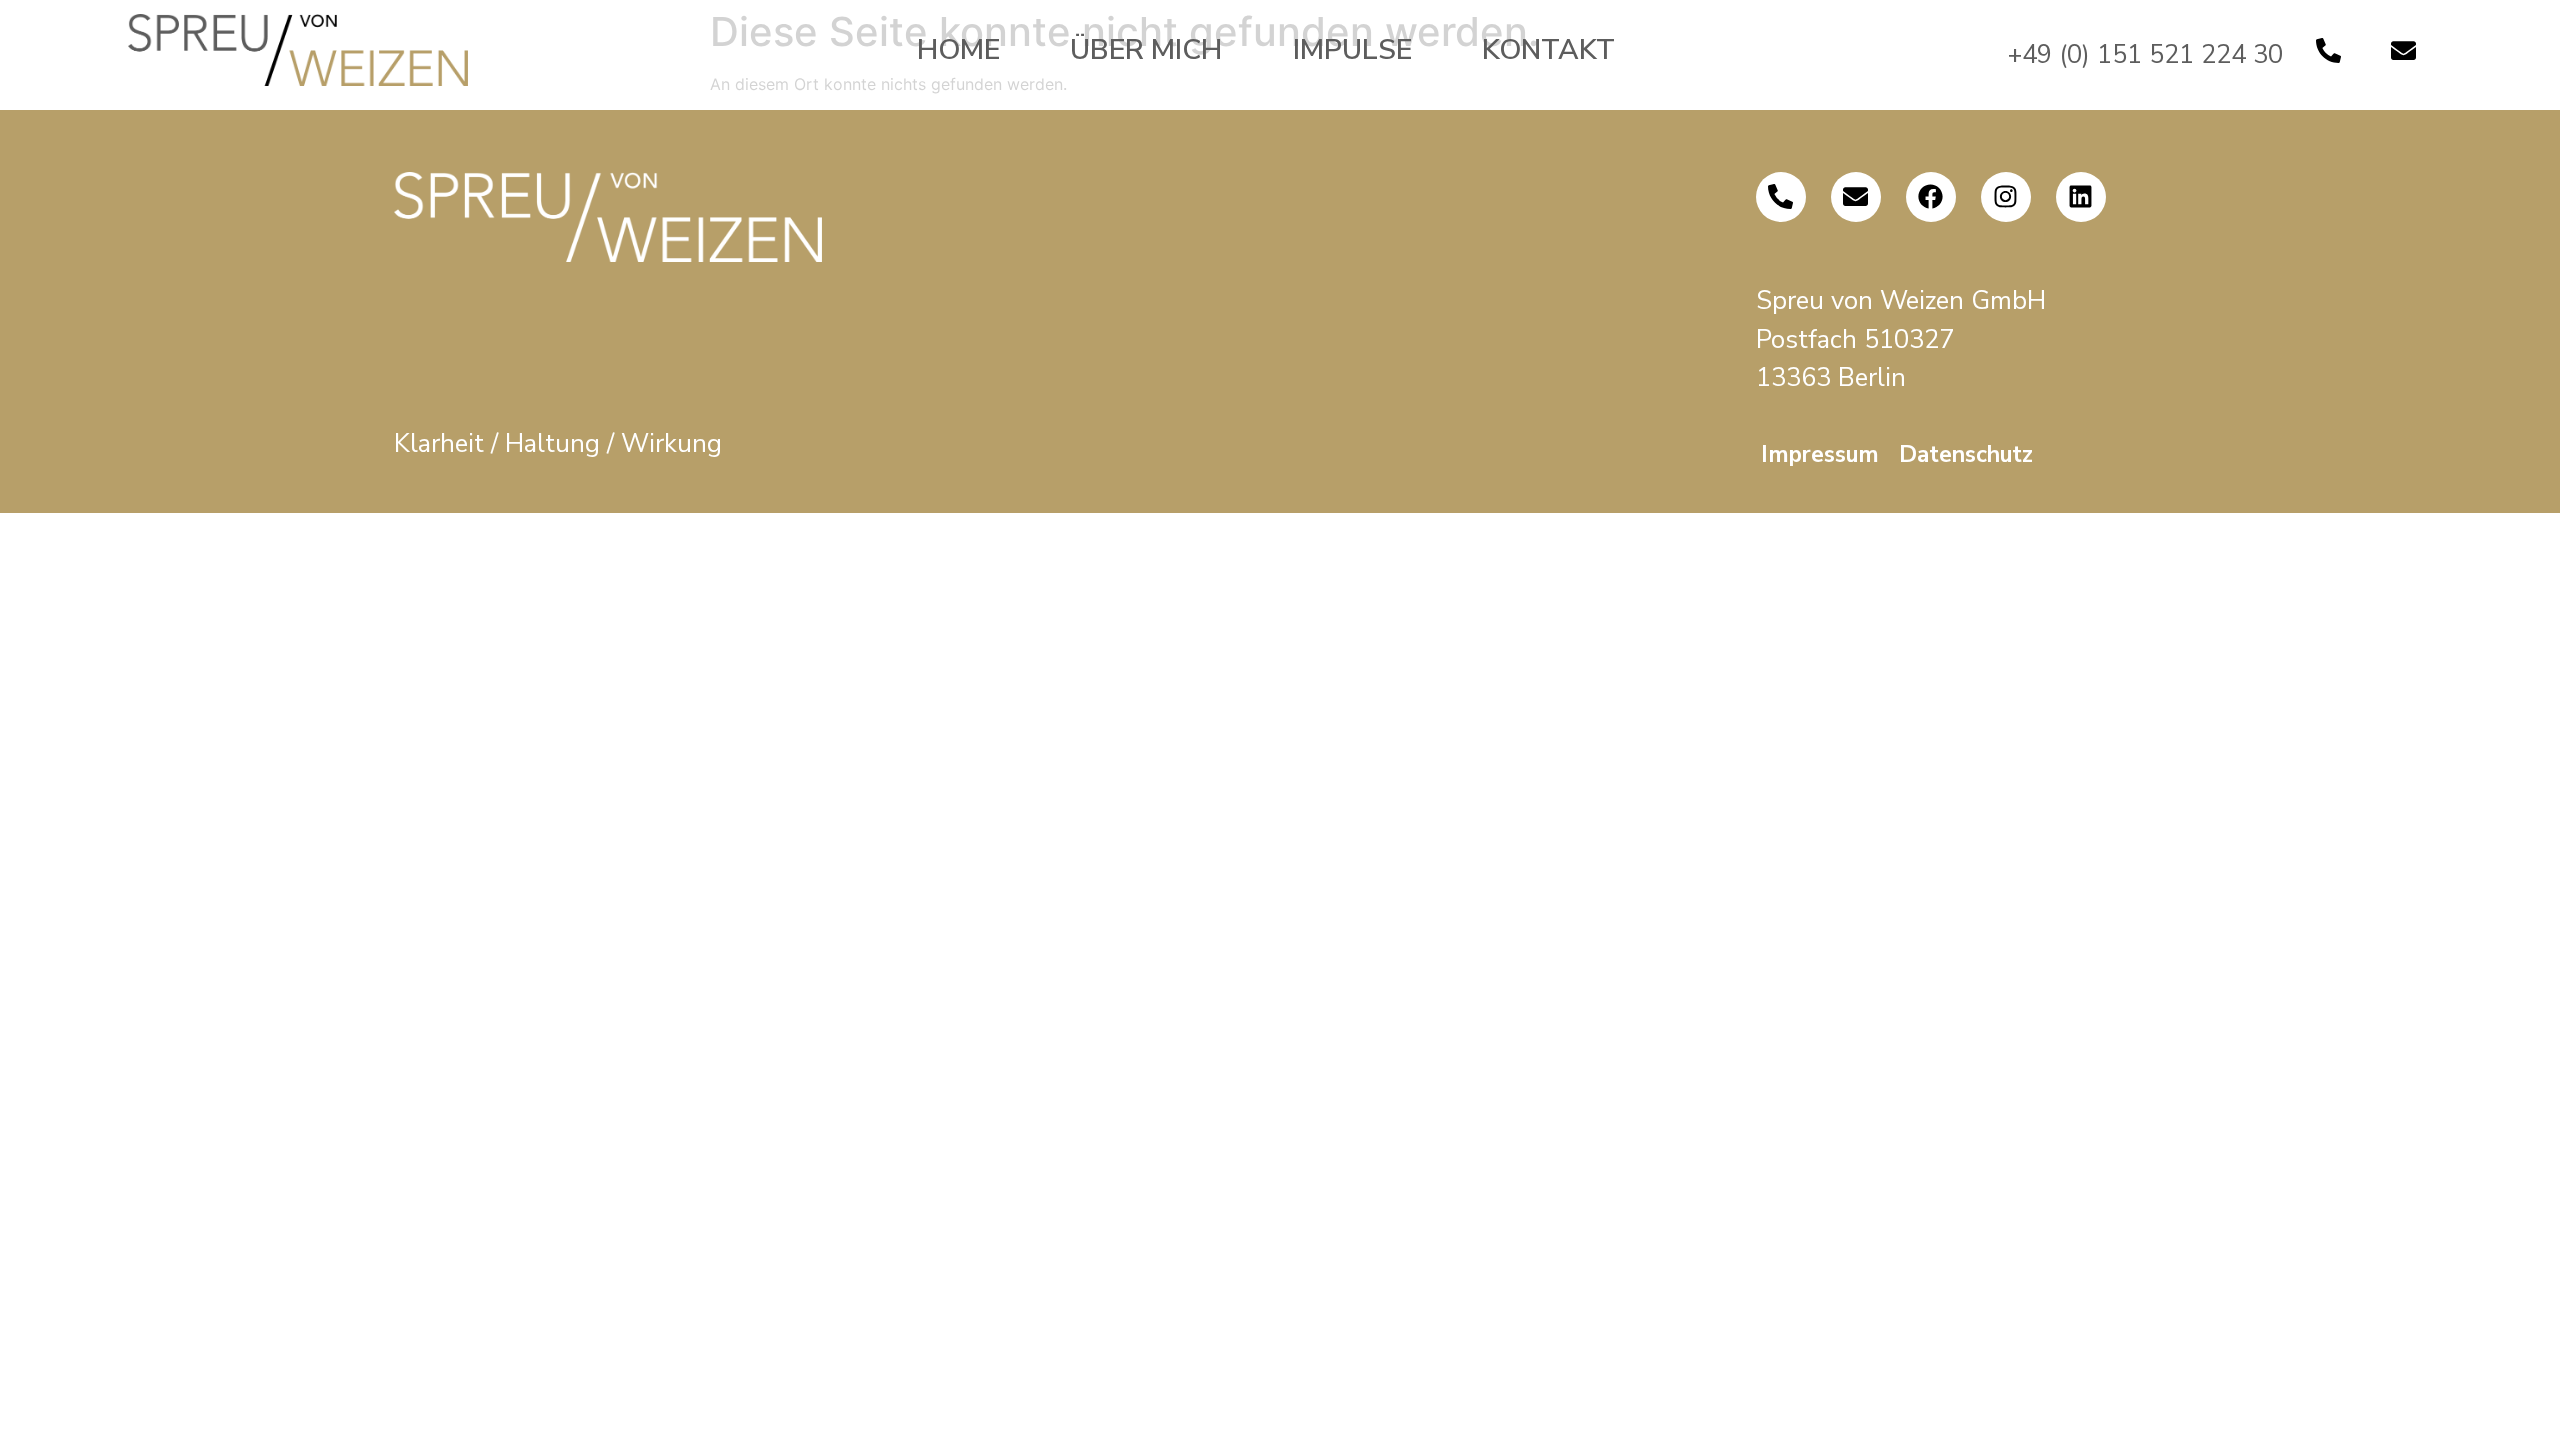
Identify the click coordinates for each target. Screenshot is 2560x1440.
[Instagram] (2006, 197)
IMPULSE (1352, 50)
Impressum (1820, 454)
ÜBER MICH (1146, 50)
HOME (958, 50)
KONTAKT (1548, 50)
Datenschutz (1966, 454)
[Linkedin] (2081, 197)
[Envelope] (2403, 50)
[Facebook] (1931, 197)
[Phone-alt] (2328, 50)
